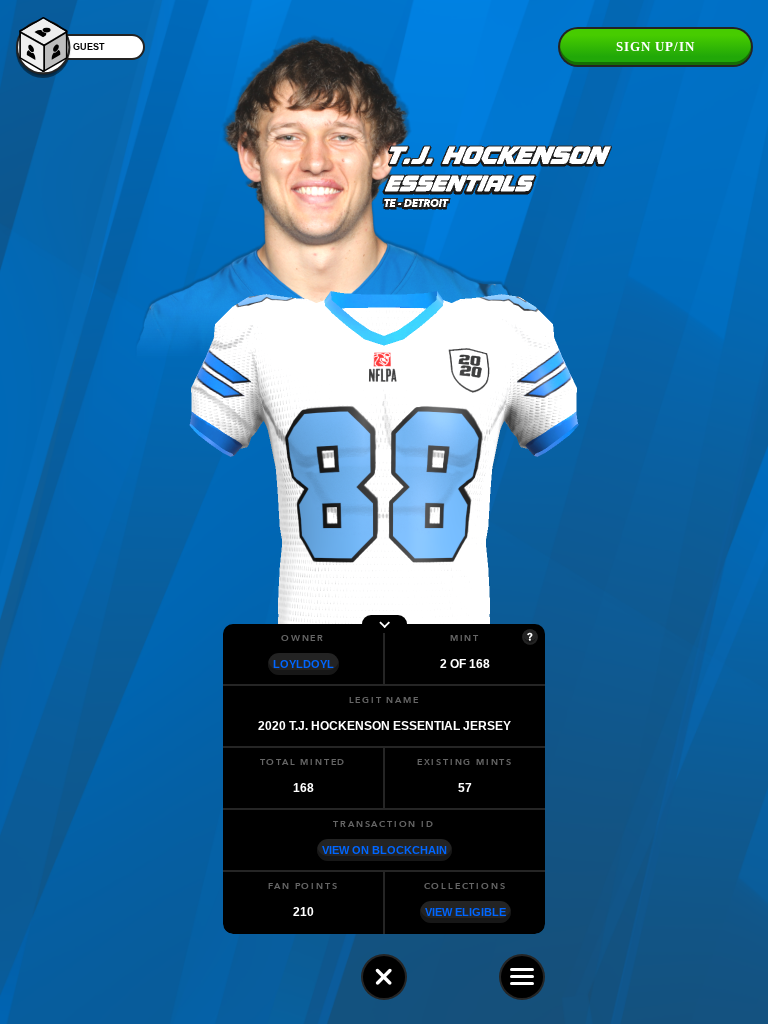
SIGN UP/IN (655, 46)
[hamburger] (522, 977)
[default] (384, 977)
